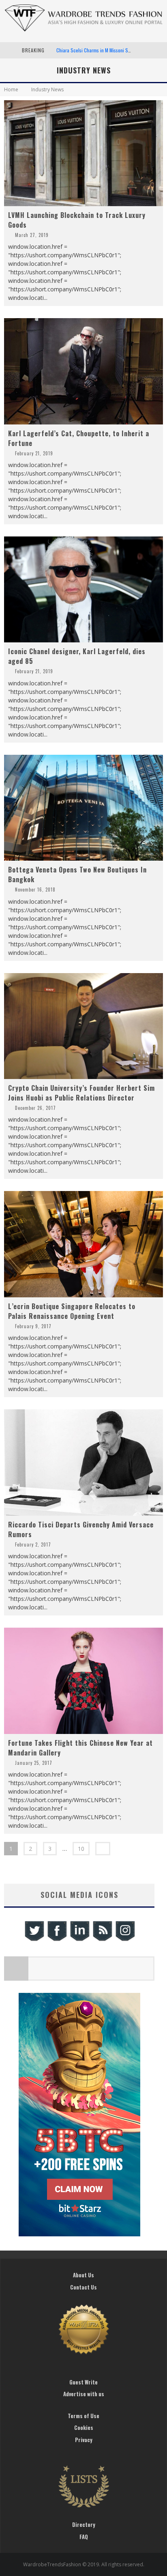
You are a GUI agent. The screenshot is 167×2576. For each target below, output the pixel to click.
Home (11, 89)
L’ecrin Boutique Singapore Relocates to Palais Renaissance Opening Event (72, 1311)
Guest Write (83, 2382)
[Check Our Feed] (102, 1940)
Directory (84, 2524)
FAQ (84, 2537)
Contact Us (83, 2287)
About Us (83, 2275)
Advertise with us (84, 2394)
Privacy (84, 2440)
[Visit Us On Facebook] (57, 1940)
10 (81, 1849)
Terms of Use (83, 2416)
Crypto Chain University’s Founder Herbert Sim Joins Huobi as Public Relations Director (81, 1093)
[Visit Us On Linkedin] (79, 1940)
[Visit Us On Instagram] (125, 1940)
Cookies (84, 2427)
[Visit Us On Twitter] (34, 1940)
